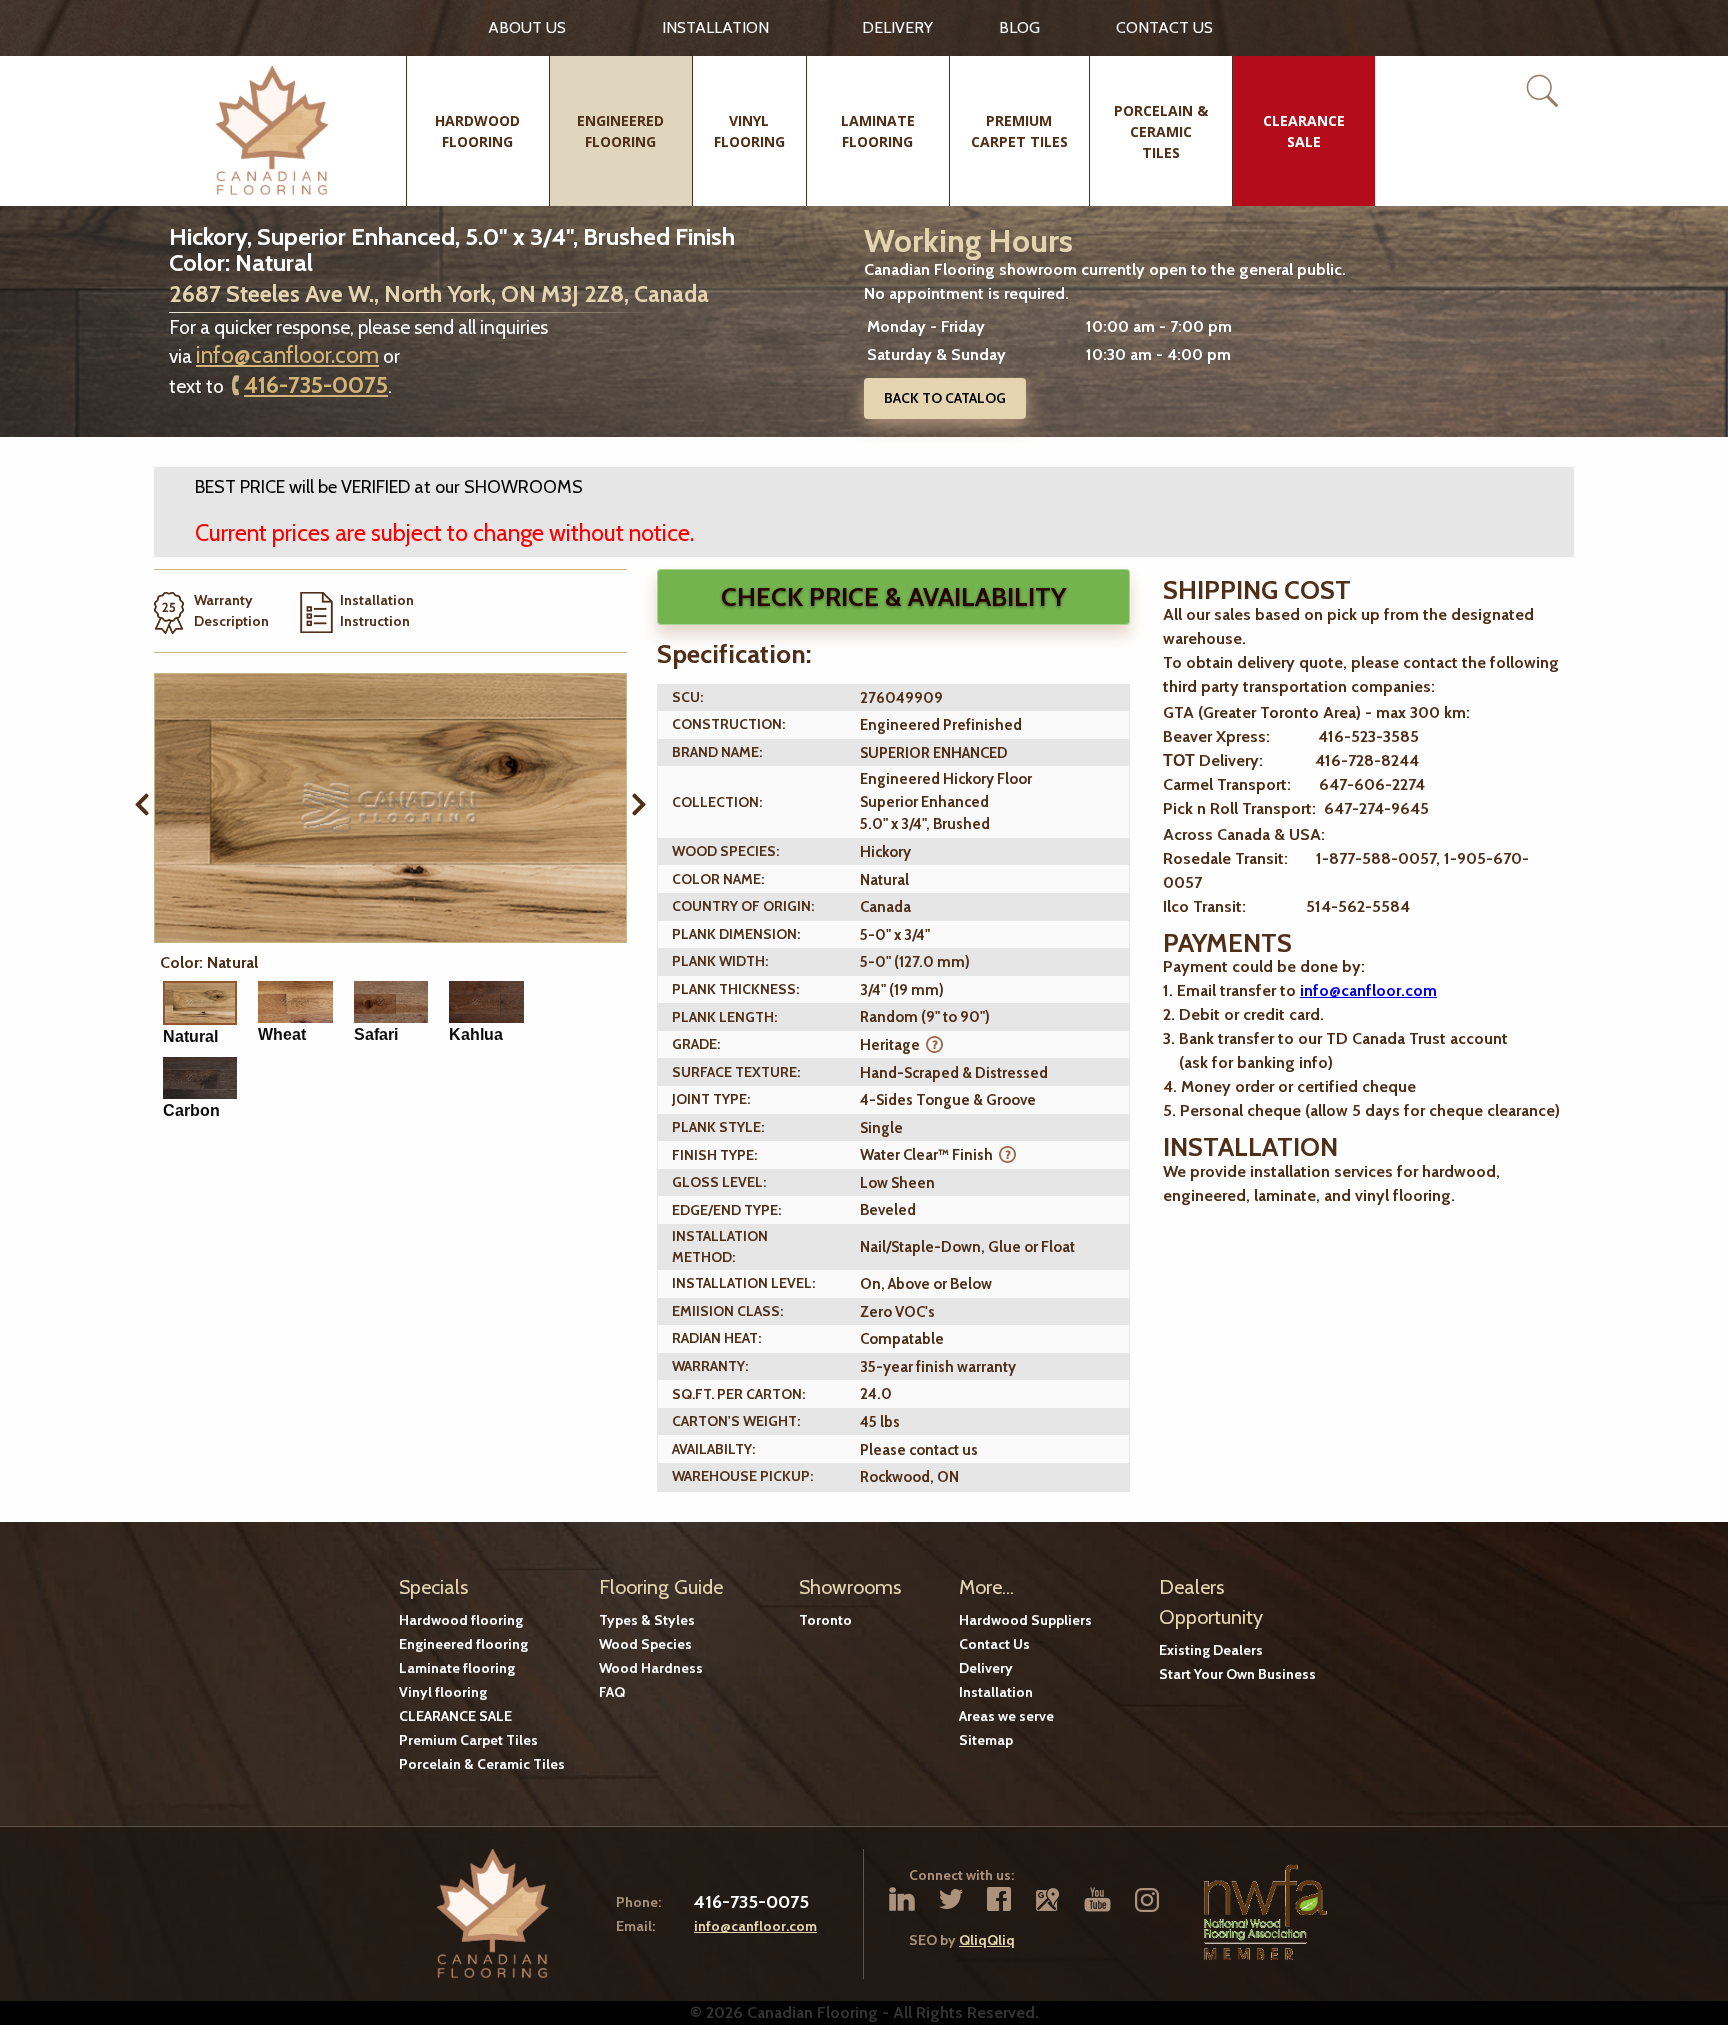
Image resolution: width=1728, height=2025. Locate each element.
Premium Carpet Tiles (468, 1740)
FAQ (612, 1692)
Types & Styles (647, 1620)
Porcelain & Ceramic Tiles (482, 1764)
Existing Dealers (1211, 1650)
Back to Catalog (945, 398)
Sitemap (986, 1740)
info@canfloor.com (287, 355)
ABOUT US (527, 27)
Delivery (897, 27)
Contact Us (994, 1644)
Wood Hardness (651, 1668)
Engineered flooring (463, 1644)
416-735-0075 (316, 385)
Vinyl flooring (443, 1692)
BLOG (1019, 27)
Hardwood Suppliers (1025, 1620)
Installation (715, 27)
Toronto (825, 1620)
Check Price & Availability (893, 597)
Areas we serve (1006, 1716)
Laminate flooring (457, 1668)
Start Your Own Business (1237, 1674)
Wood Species (645, 1644)
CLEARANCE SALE (455, 1716)
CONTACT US (1164, 27)
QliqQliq (987, 1940)
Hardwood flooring (461, 1620)
